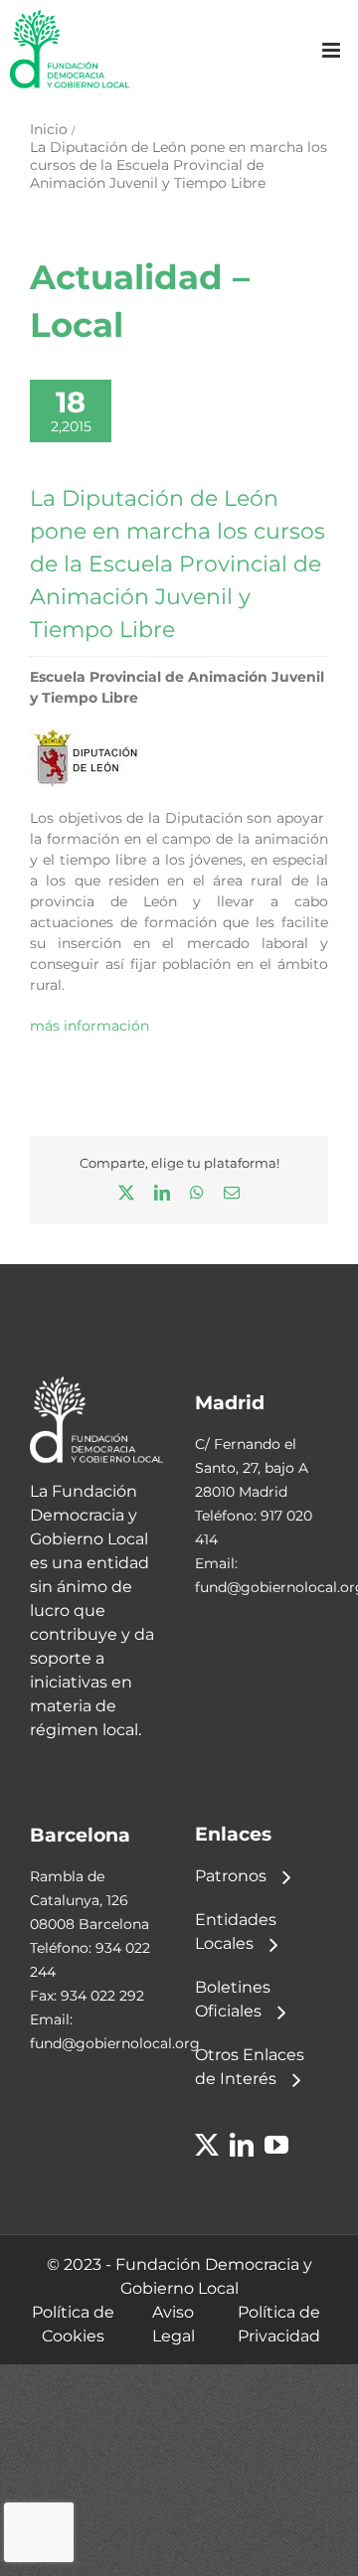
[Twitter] (207, 2145)
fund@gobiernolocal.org (115, 2043)
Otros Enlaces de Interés (250, 2067)
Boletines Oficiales (233, 1999)
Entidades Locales (236, 1932)
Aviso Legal (174, 2324)
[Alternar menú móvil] (333, 50)
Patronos (231, 1876)
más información (89, 1026)
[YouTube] (276, 2145)
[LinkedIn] (242, 2145)
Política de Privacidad (279, 2324)
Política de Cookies (73, 2324)
